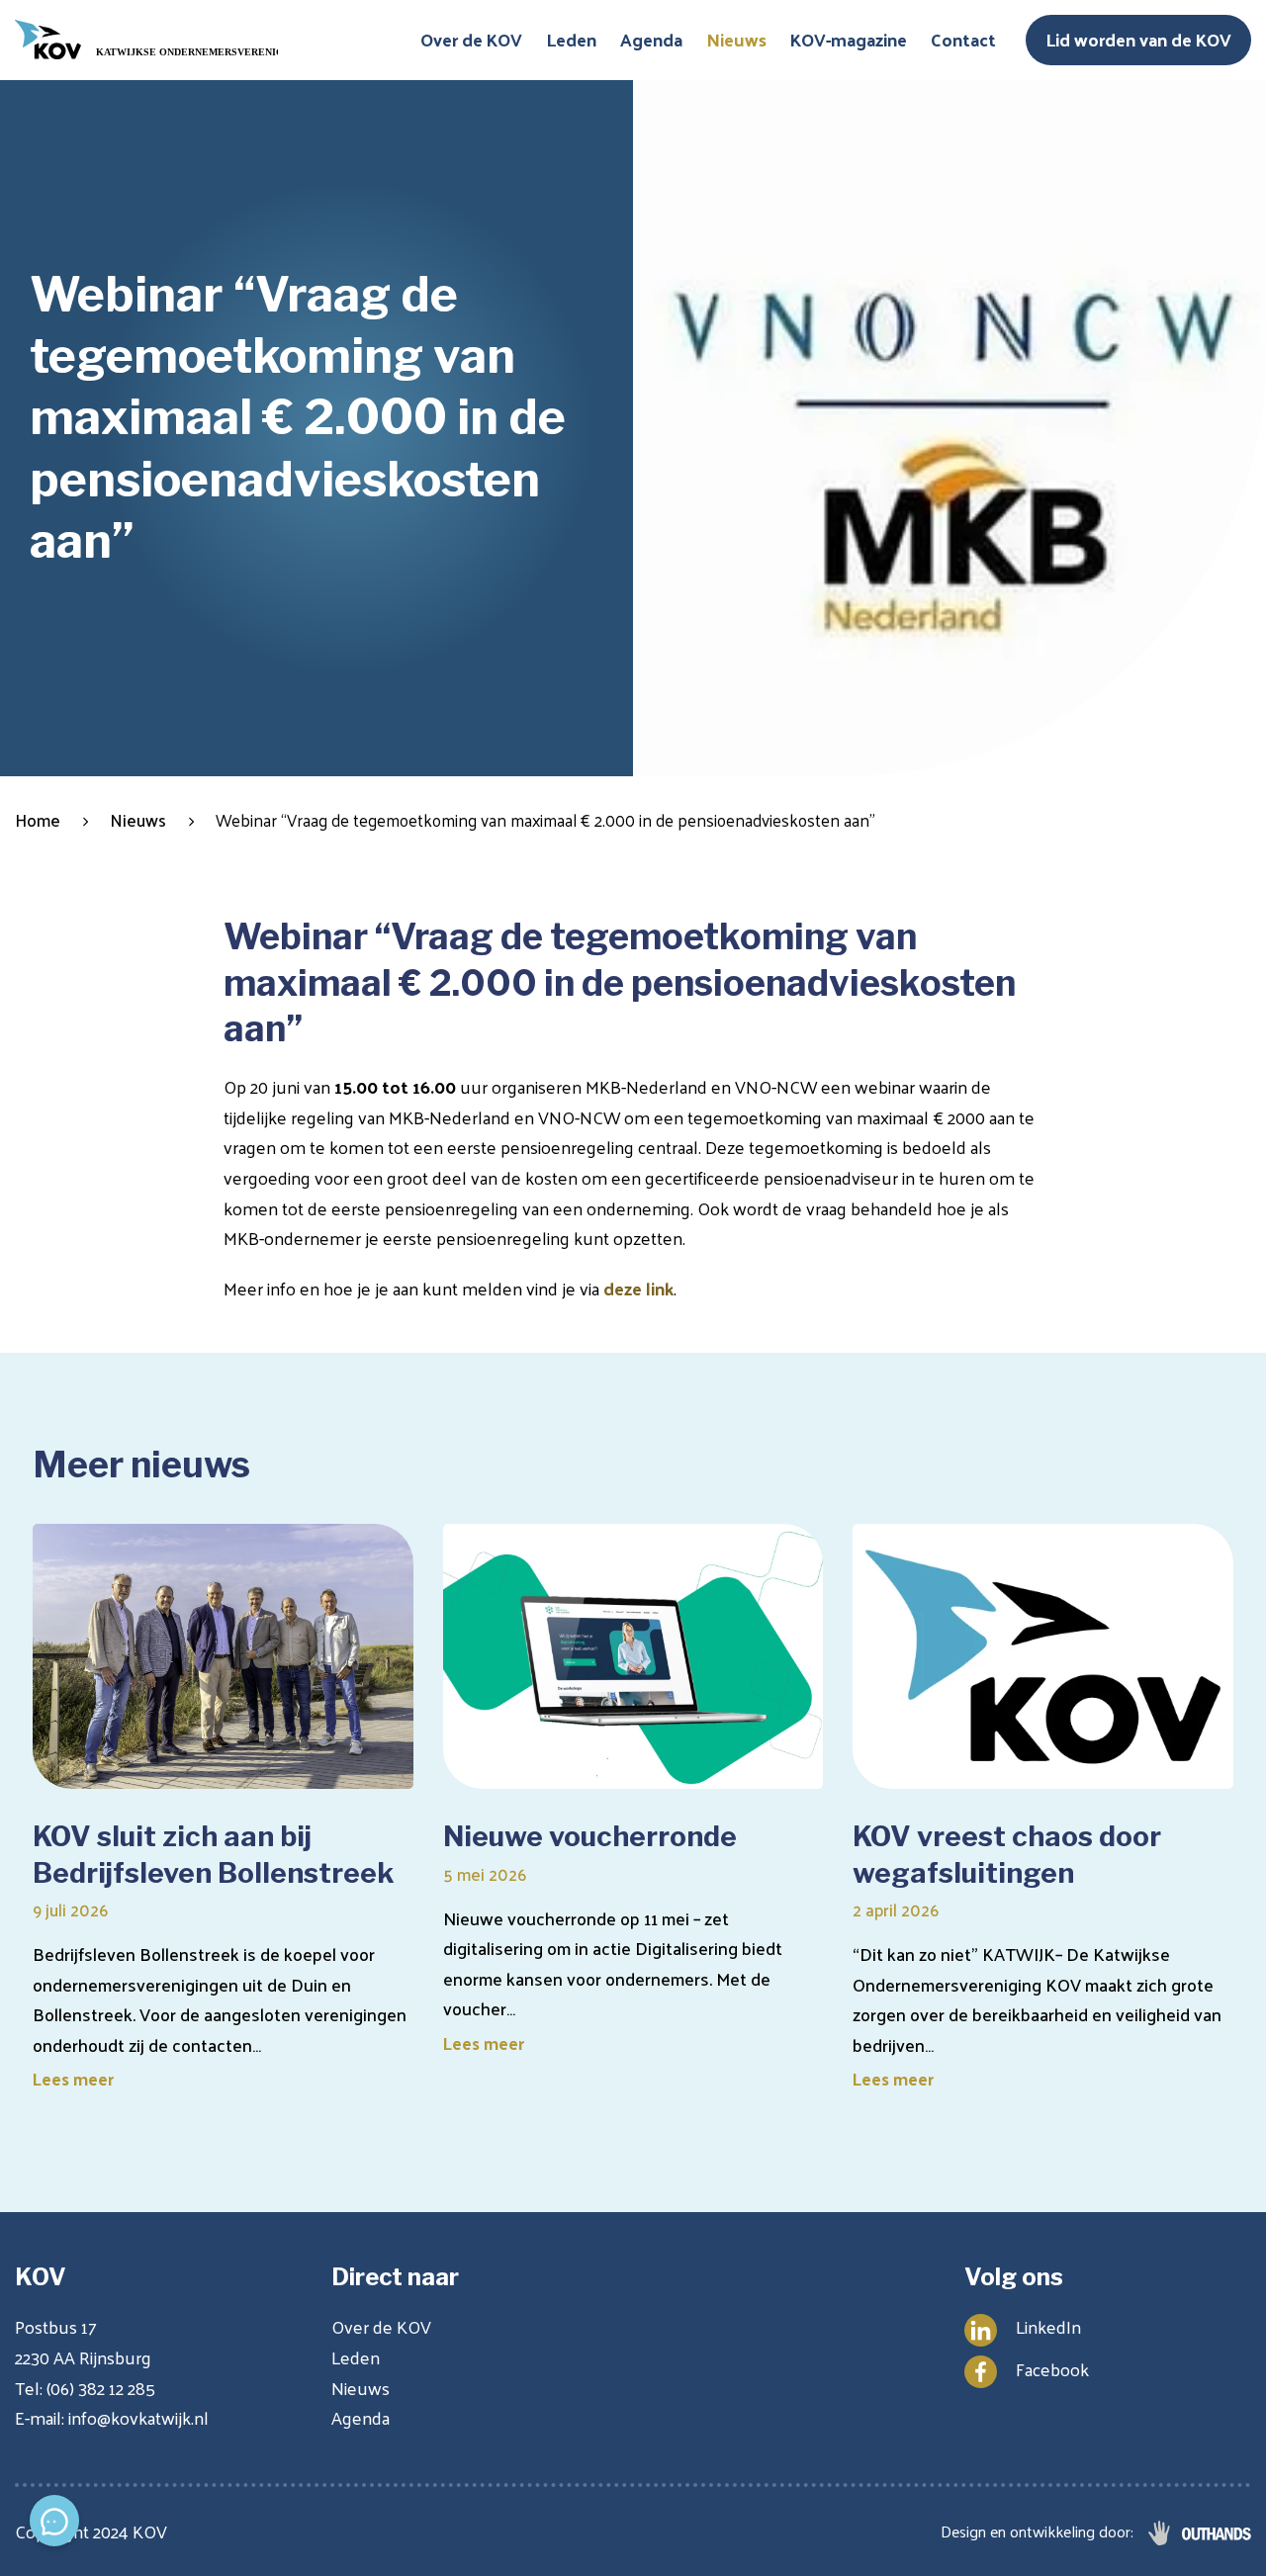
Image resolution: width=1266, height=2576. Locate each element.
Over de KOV (471, 39)
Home (38, 820)
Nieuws (736, 39)
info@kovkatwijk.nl (138, 2417)
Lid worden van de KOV (1138, 39)
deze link (638, 1288)
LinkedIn (1048, 2326)
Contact (963, 39)
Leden (571, 39)
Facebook (1052, 2369)
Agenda (651, 39)
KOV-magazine (849, 39)
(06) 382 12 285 (101, 2388)
